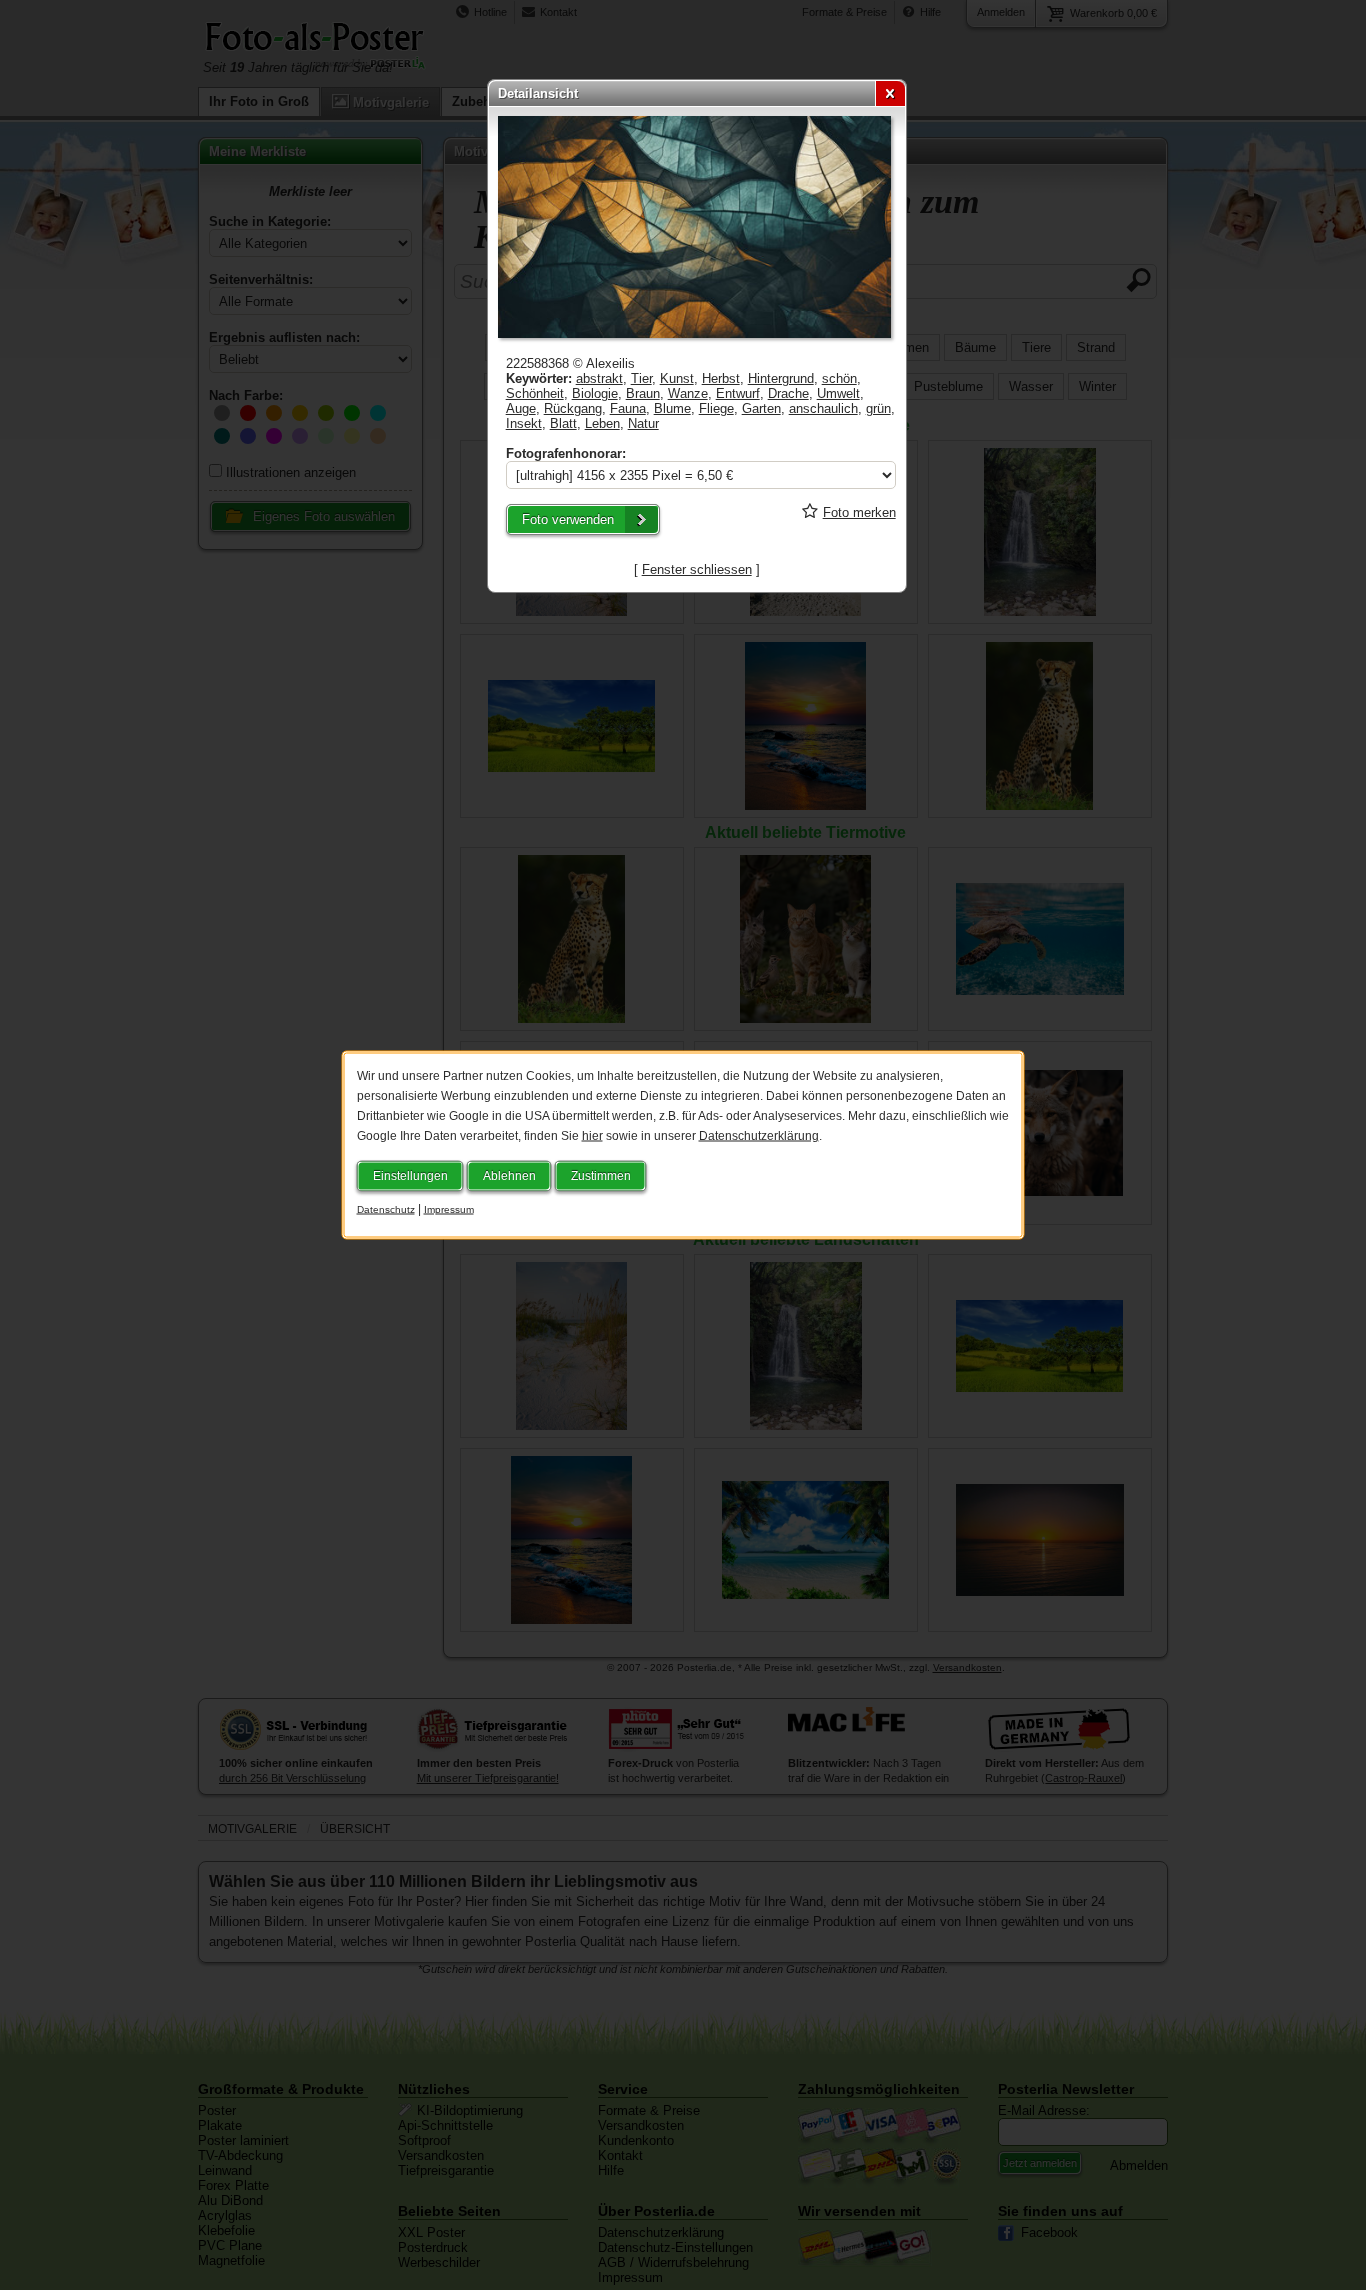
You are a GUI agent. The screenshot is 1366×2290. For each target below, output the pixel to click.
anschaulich (823, 408)
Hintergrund (781, 378)
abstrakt (599, 378)
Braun (643, 393)
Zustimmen (601, 1176)
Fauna (628, 408)
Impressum (449, 1209)
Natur (643, 423)
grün (878, 408)
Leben (602, 423)
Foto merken (859, 512)
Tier (641, 378)
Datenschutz (386, 1209)
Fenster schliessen (697, 569)
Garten (761, 408)
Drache (788, 393)
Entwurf (738, 393)
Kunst (677, 378)
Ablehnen (509, 1176)
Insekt (524, 423)
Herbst (721, 378)
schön (839, 378)
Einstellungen (410, 1176)
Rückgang (573, 408)
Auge (521, 408)
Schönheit (535, 393)
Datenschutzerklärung (759, 1136)
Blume (672, 408)
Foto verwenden (568, 519)
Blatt (563, 423)
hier (592, 1136)
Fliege (716, 408)
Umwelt (838, 393)
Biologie (595, 393)
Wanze (688, 393)
